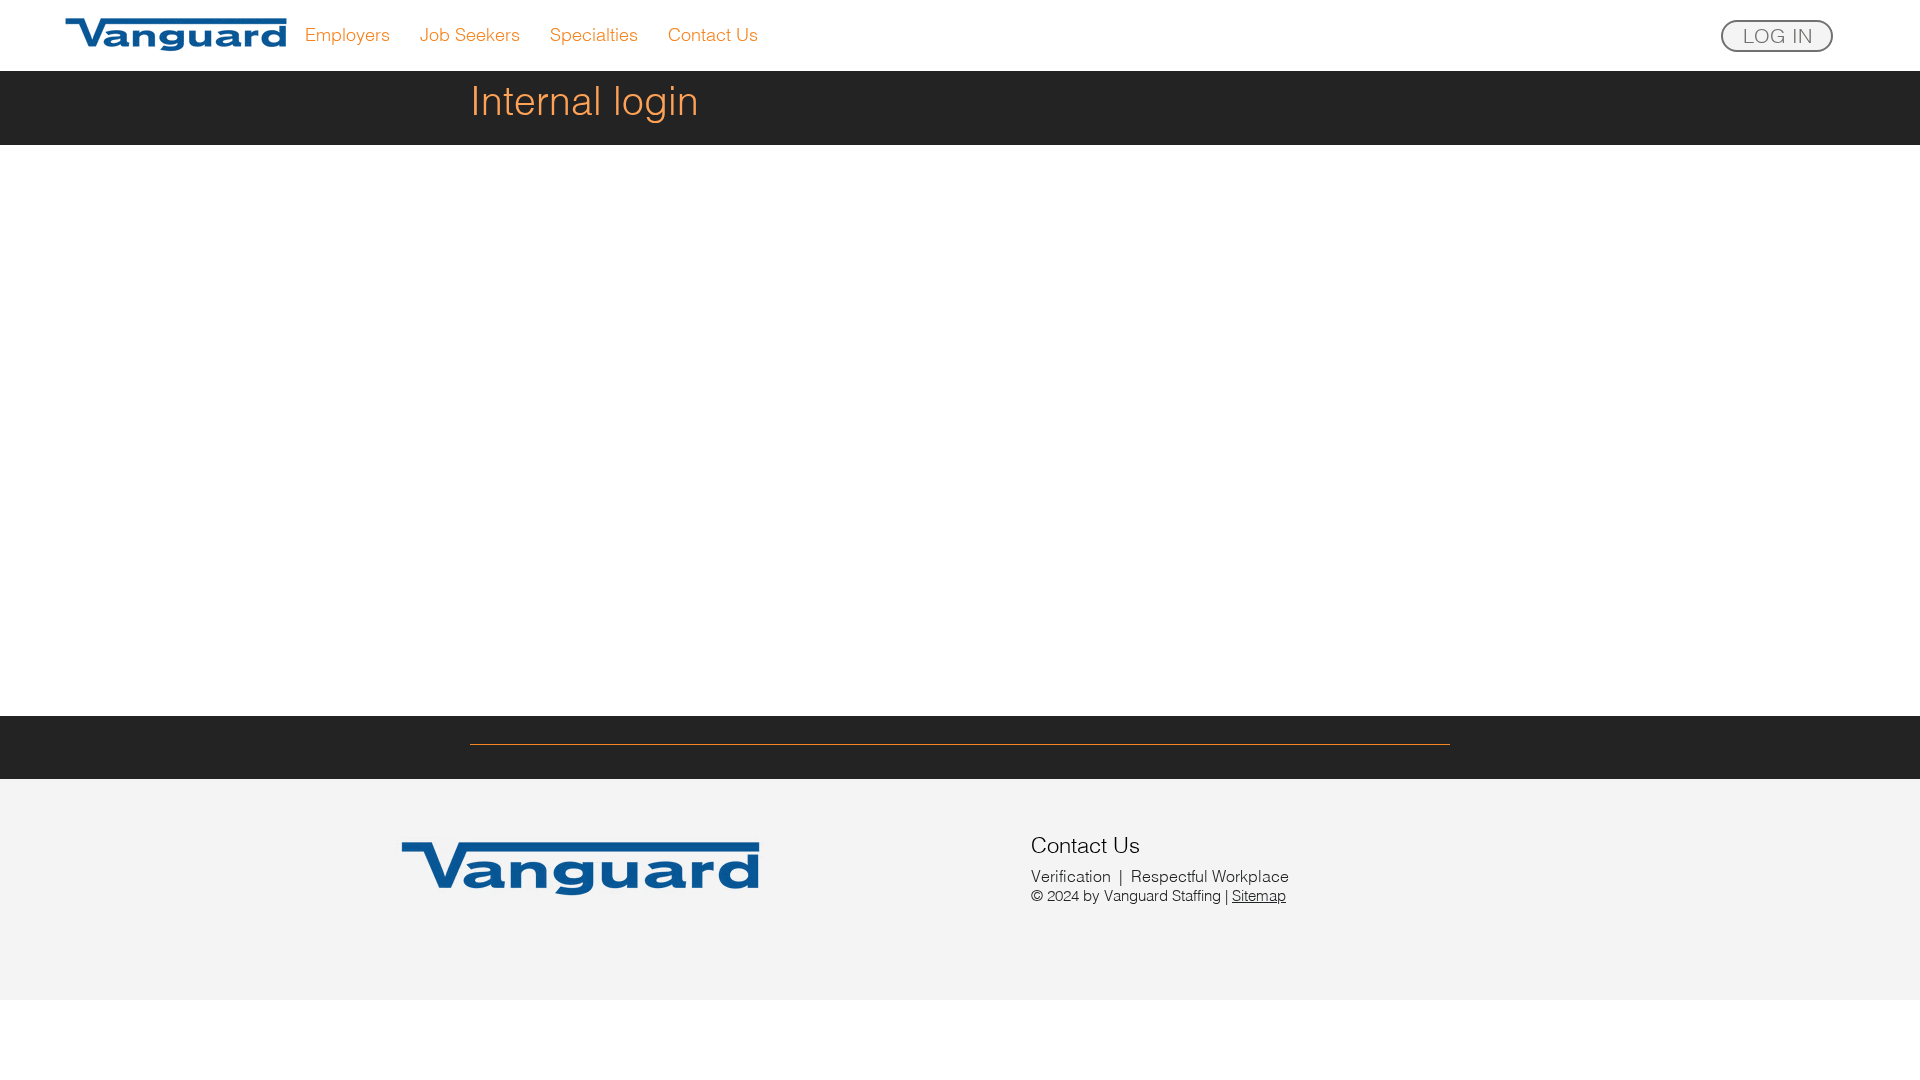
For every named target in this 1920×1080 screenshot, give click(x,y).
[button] (1777, 36)
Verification (1071, 876)
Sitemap (1259, 895)
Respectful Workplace (1210, 876)
